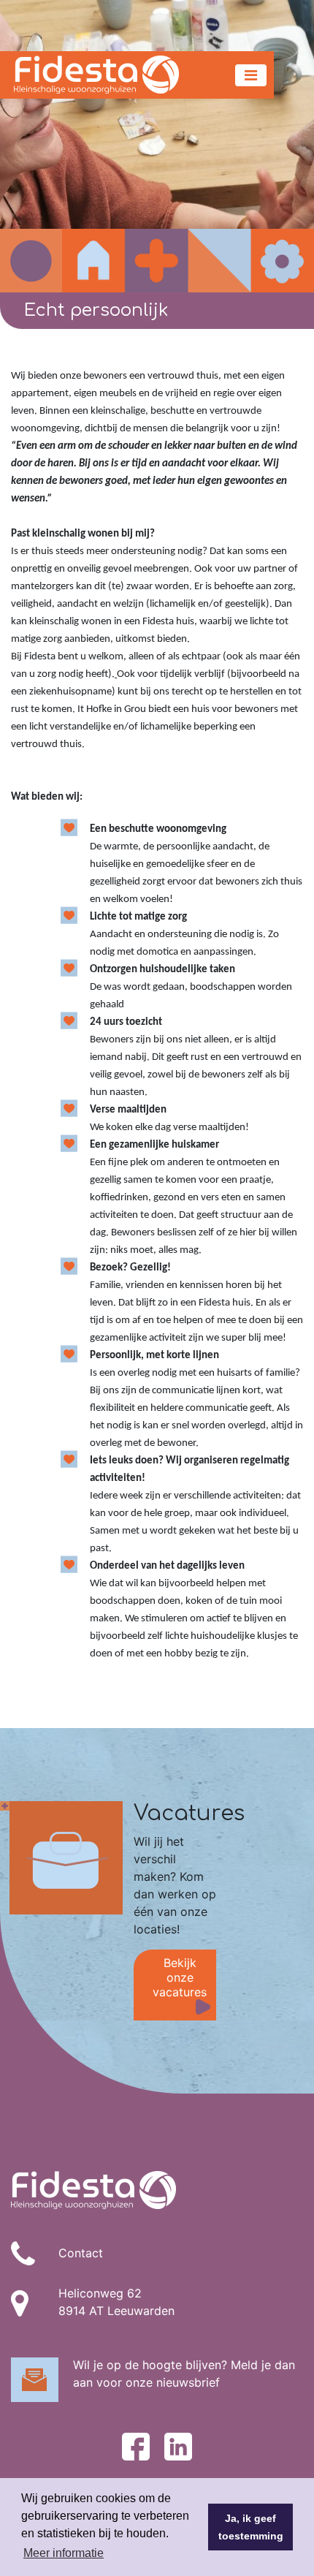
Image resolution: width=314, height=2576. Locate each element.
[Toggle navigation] (251, 75)
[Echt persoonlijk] (157, 146)
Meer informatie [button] (64, 2553)
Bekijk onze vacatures (180, 1977)
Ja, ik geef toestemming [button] (251, 2527)
